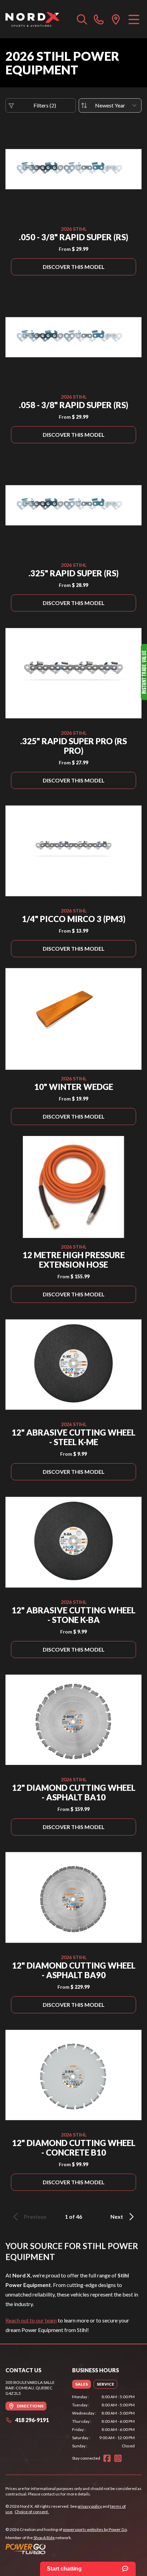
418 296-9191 (32, 2420)
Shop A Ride (44, 2538)
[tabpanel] (103, 2421)
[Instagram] (118, 2458)
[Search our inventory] (82, 19)
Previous (35, 2217)
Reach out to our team (31, 2320)
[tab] (82, 2384)
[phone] (99, 19)
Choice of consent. (32, 2512)
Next (117, 2217)
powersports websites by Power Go (95, 2529)
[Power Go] (67, 2549)
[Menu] (134, 19)
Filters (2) (45, 105)
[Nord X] (32, 19)
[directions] (116, 19)
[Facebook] (107, 2458)
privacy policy (90, 2506)
